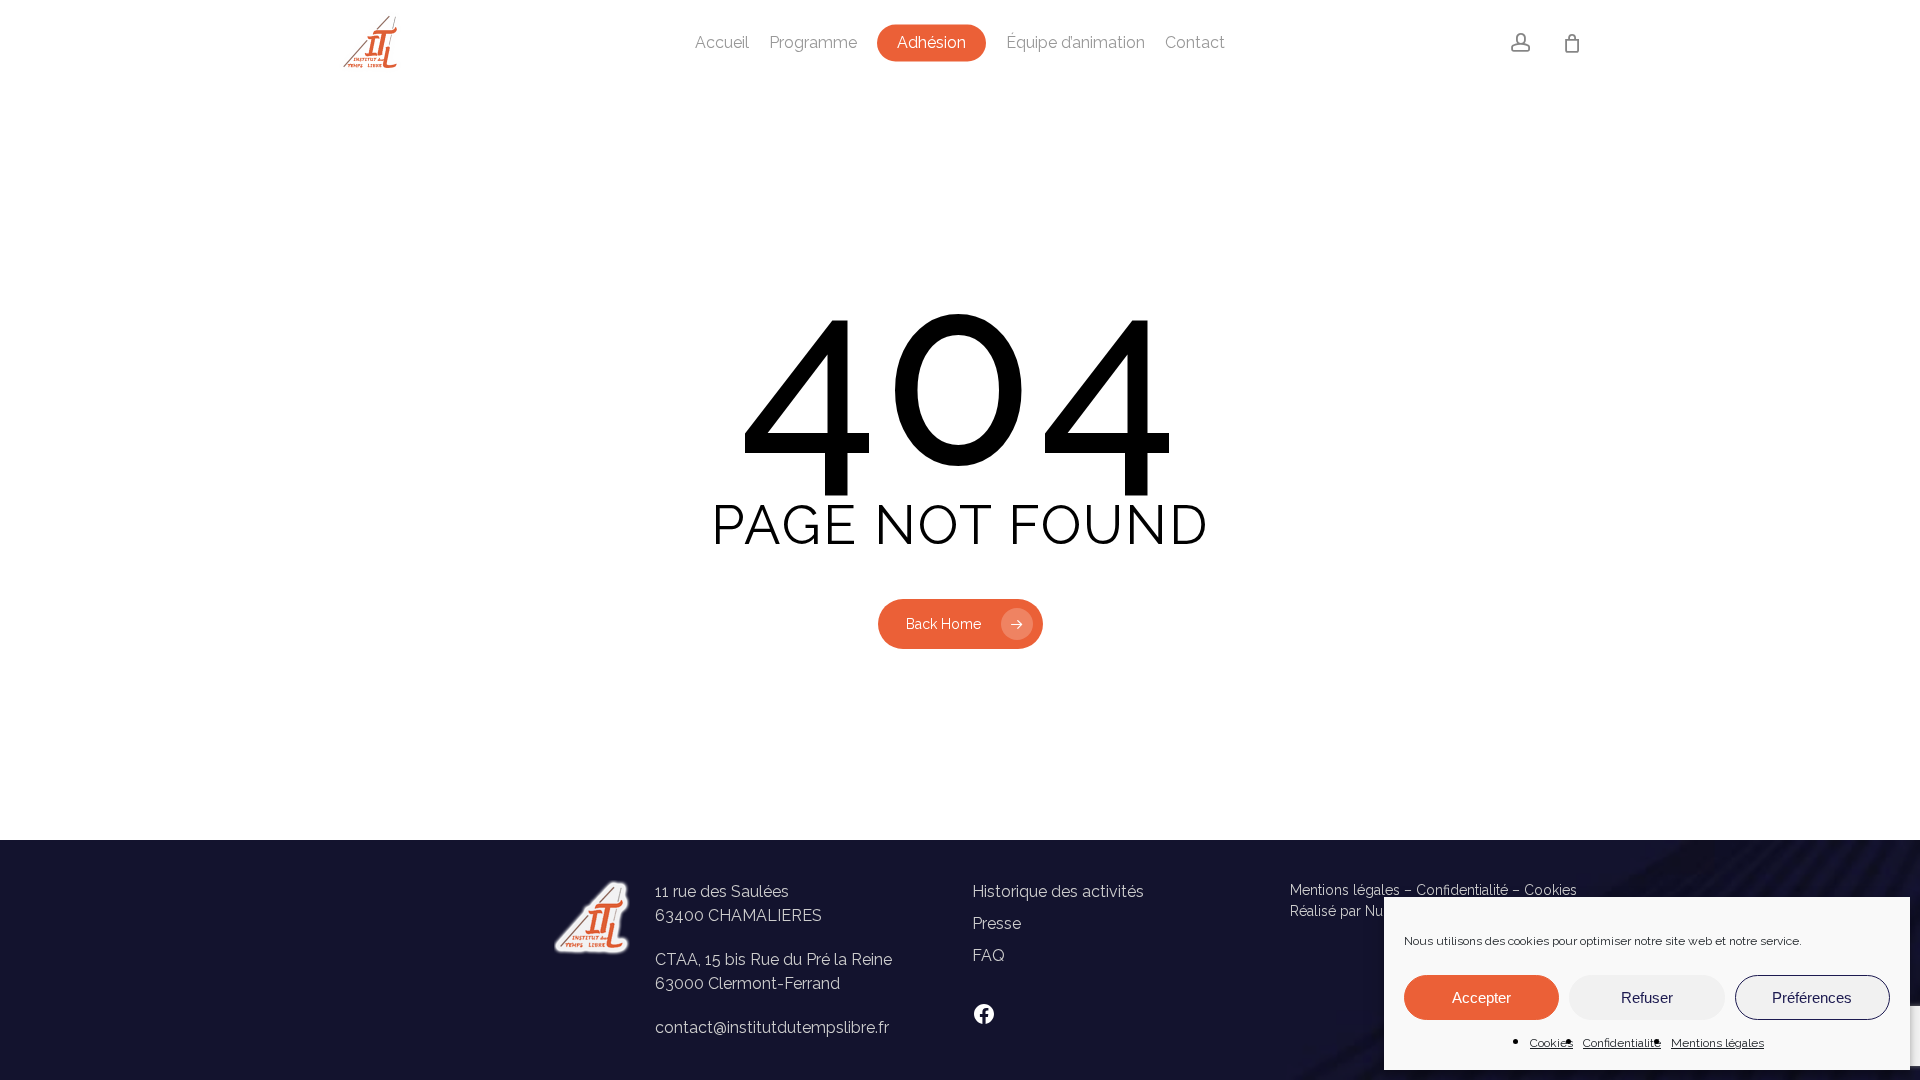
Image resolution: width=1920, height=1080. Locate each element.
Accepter (1481, 997)
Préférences (1812, 997)
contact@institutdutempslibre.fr (772, 1027)
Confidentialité (1622, 1043)
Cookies (1551, 1043)
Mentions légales (1717, 1043)
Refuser (1647, 997)
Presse (996, 923)
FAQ (988, 955)
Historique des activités (1058, 891)
